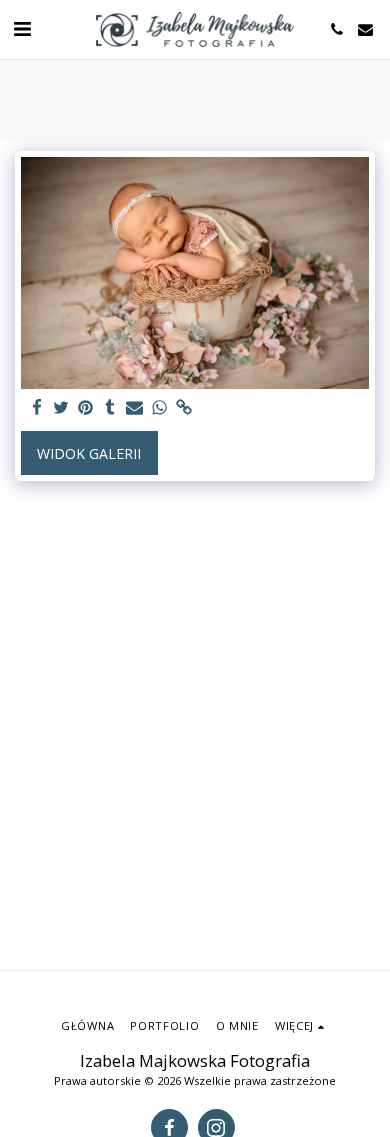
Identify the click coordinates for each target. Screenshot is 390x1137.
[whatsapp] (160, 408)
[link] (184, 408)
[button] (22, 28)
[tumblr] (111, 408)
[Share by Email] (135, 408)
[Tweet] (62, 408)
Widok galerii (89, 453)
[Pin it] (86, 408)
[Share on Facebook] (37, 408)
